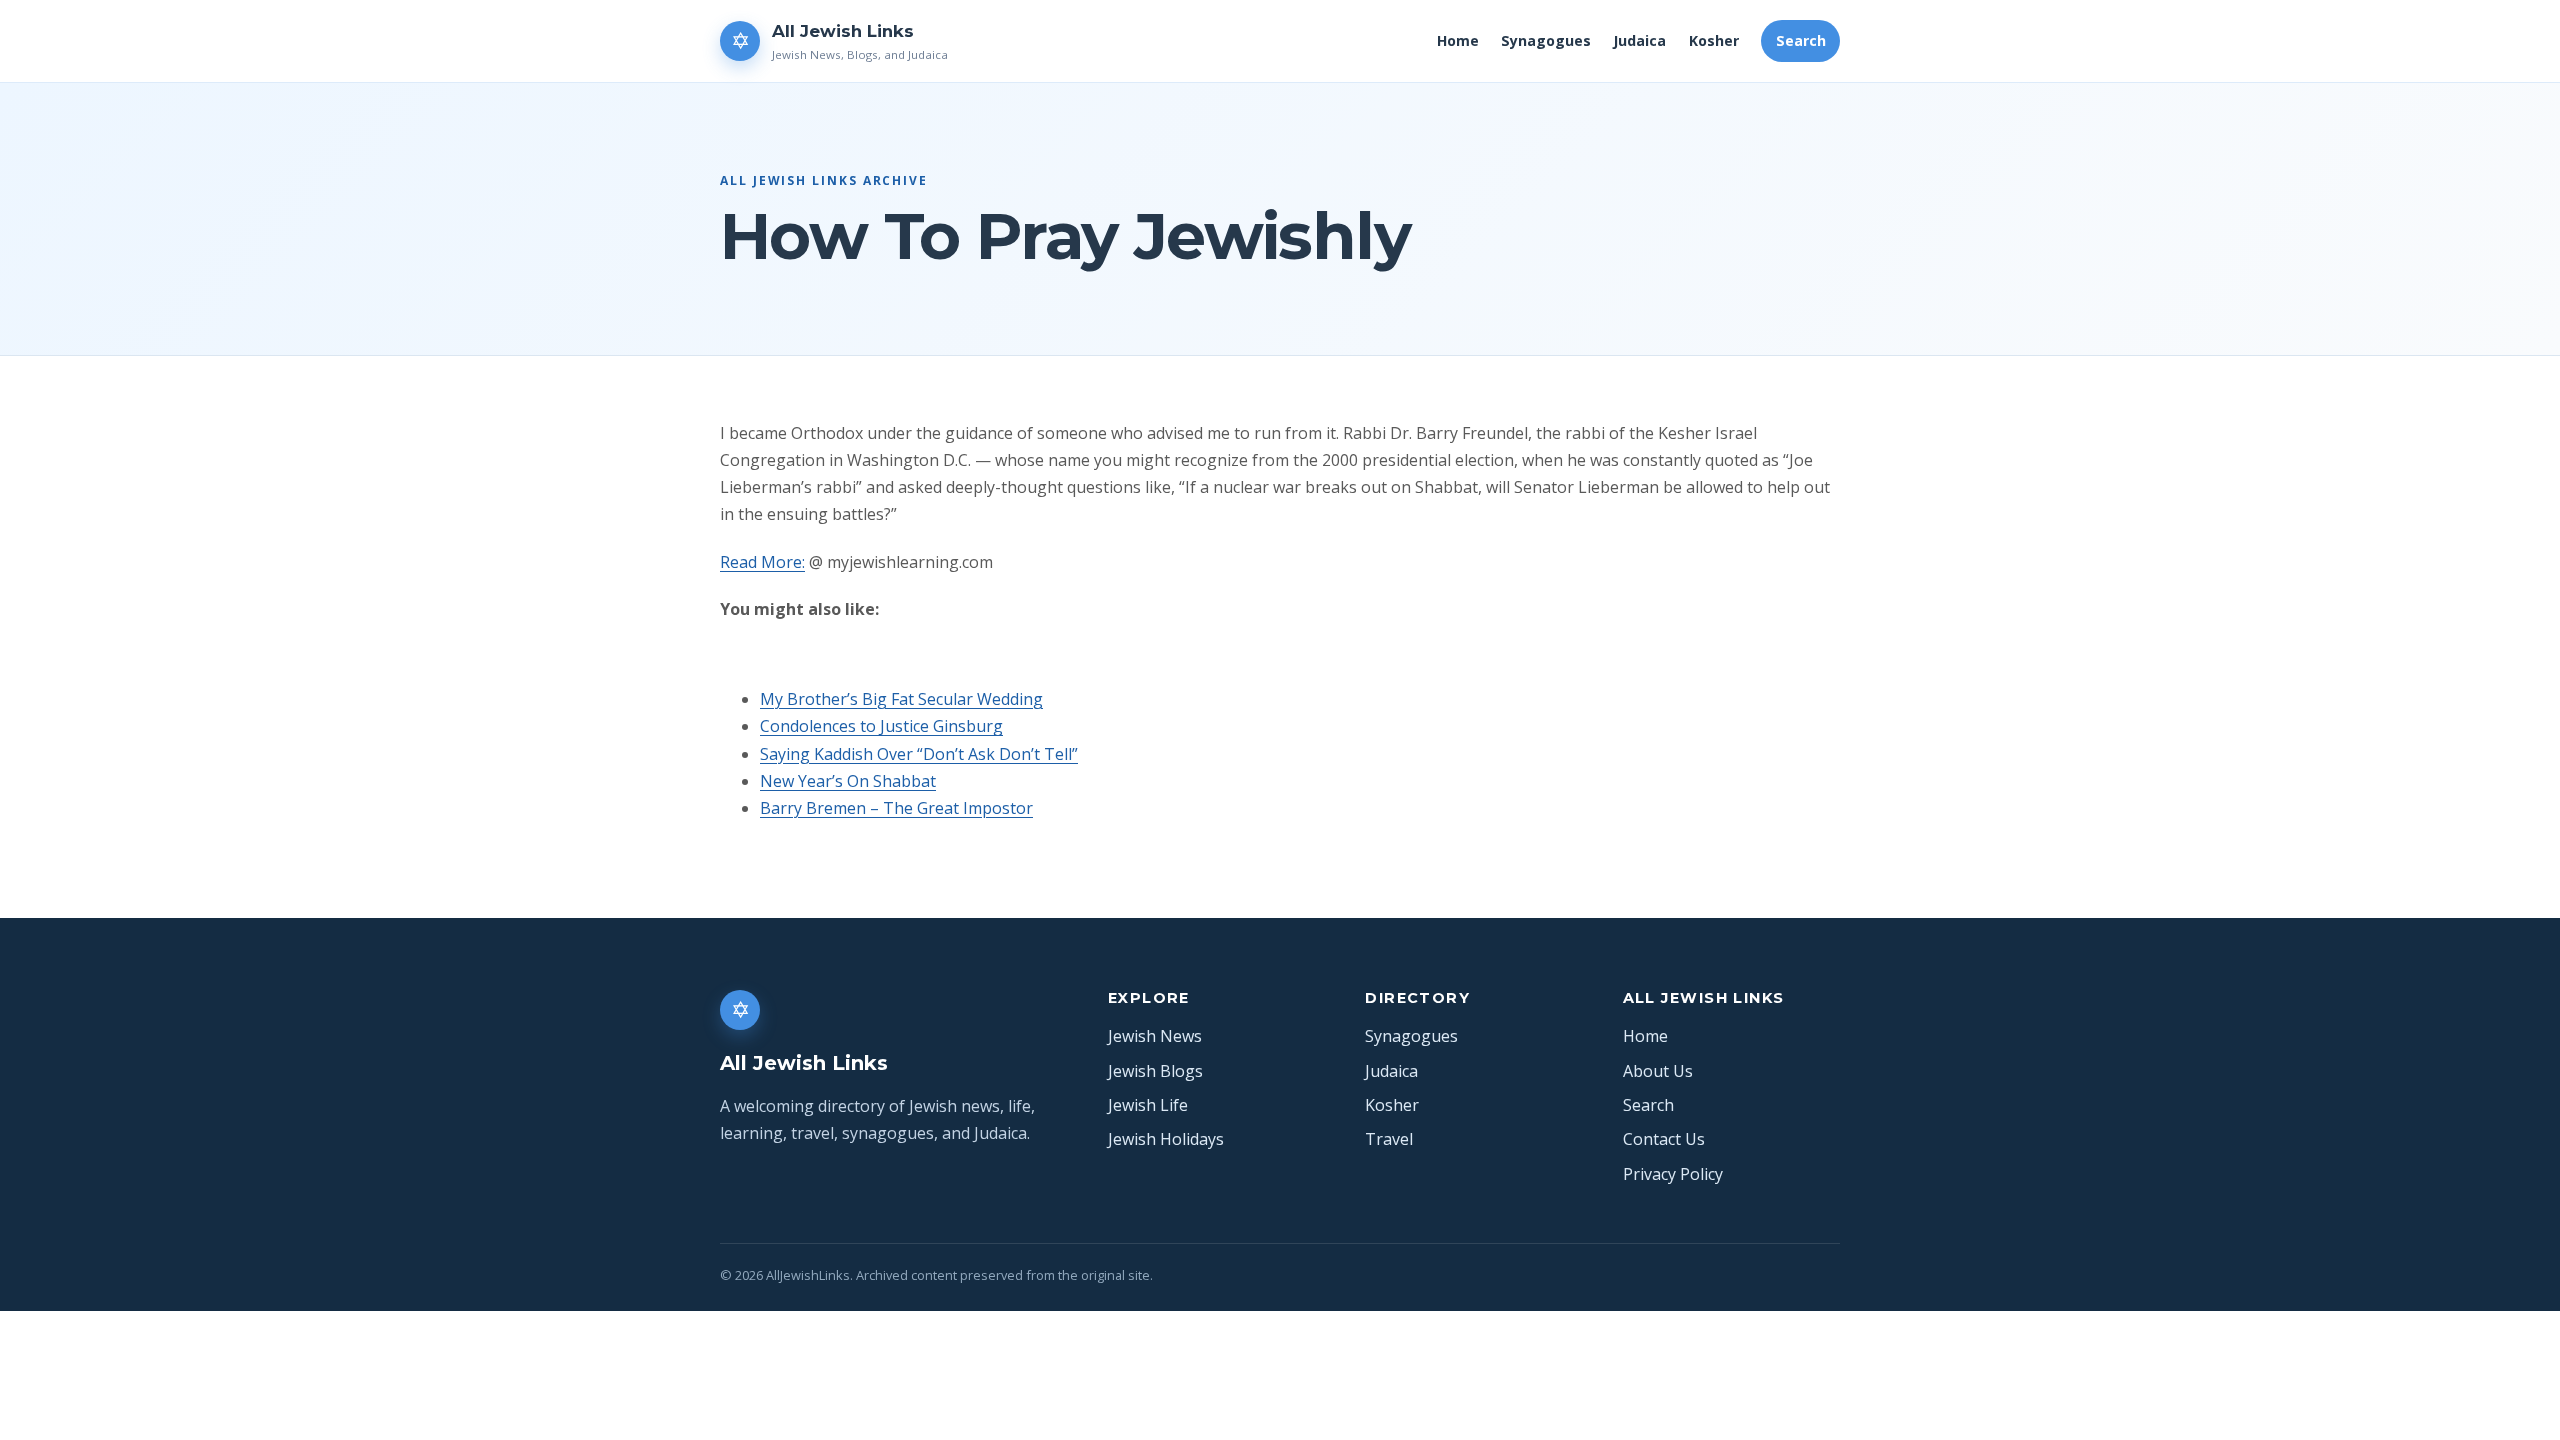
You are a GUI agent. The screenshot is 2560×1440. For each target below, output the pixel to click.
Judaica (1639, 40)
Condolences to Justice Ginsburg (881, 726)
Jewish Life (1148, 1105)
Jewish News (1155, 1036)
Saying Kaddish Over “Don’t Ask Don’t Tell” (919, 754)
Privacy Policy (1673, 1174)
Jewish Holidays (1166, 1139)
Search (1801, 40)
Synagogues (1546, 40)
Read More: (762, 562)
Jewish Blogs (1155, 1071)
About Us (1658, 1071)
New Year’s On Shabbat (848, 781)
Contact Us (1664, 1139)
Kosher (1714, 40)
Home (1458, 40)
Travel (1389, 1139)
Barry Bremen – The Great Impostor (896, 808)
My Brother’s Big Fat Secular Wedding (901, 699)
